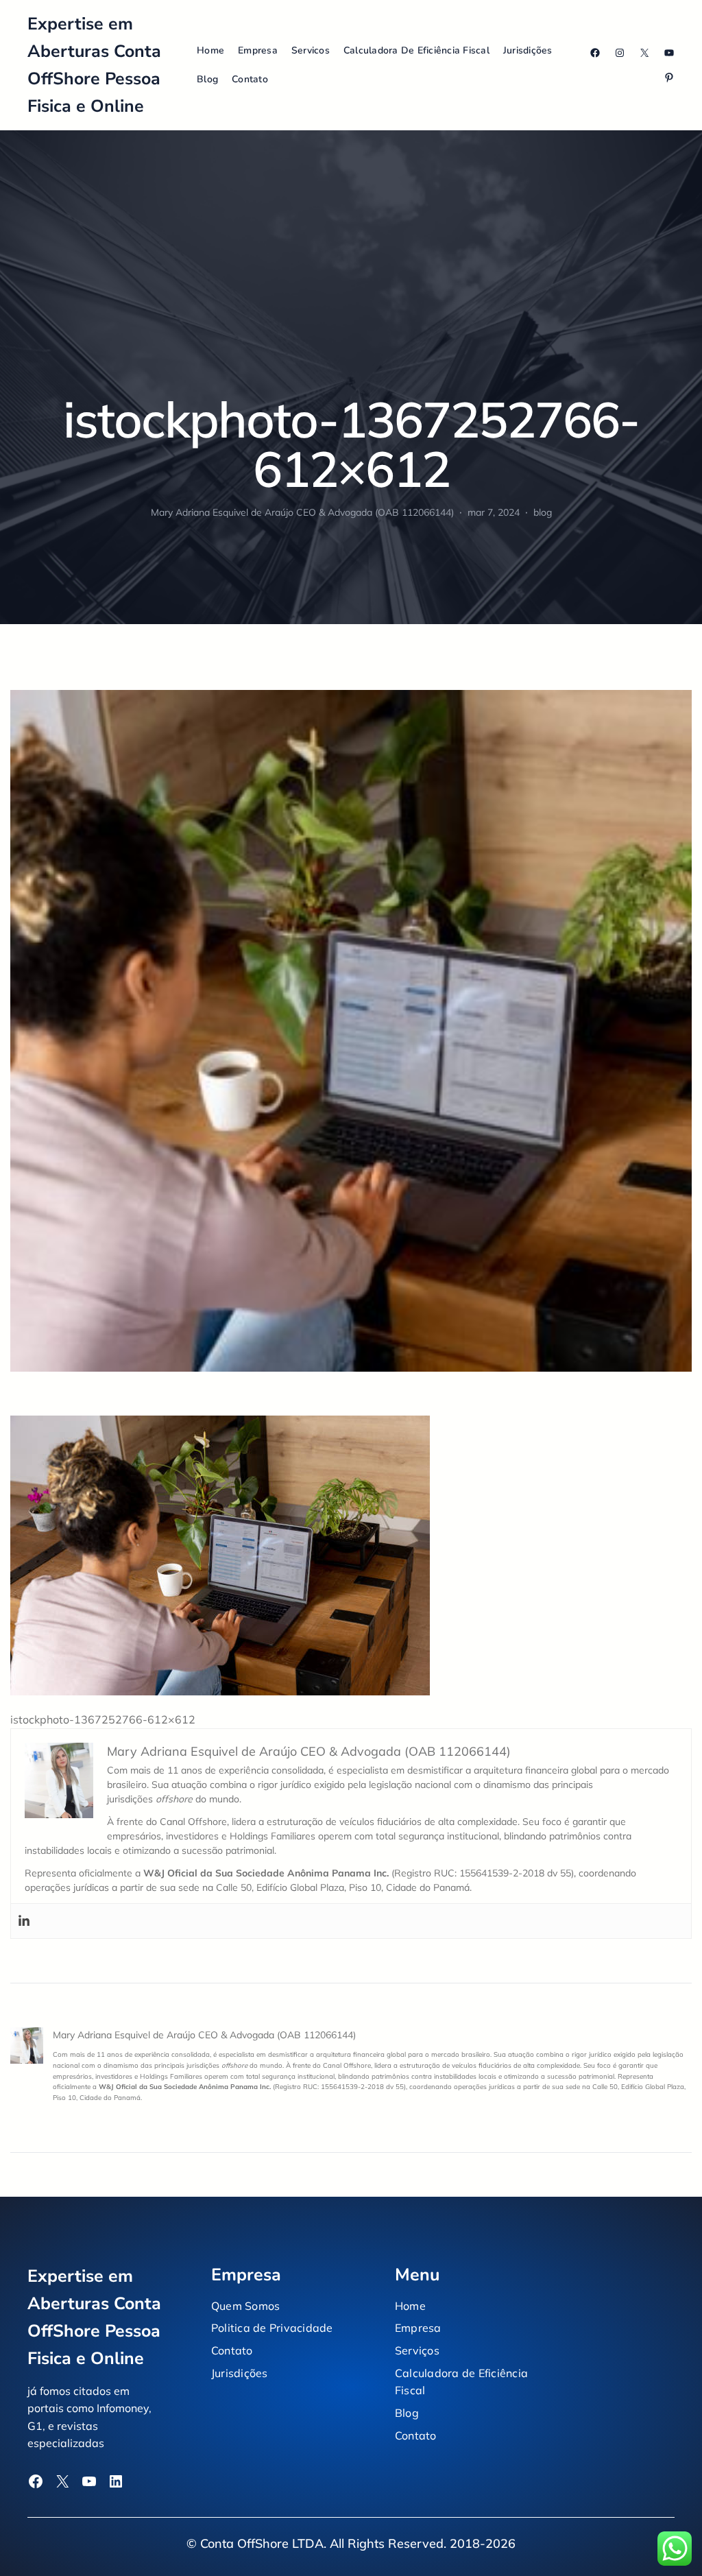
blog (543, 512)
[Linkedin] (24, 1921)
